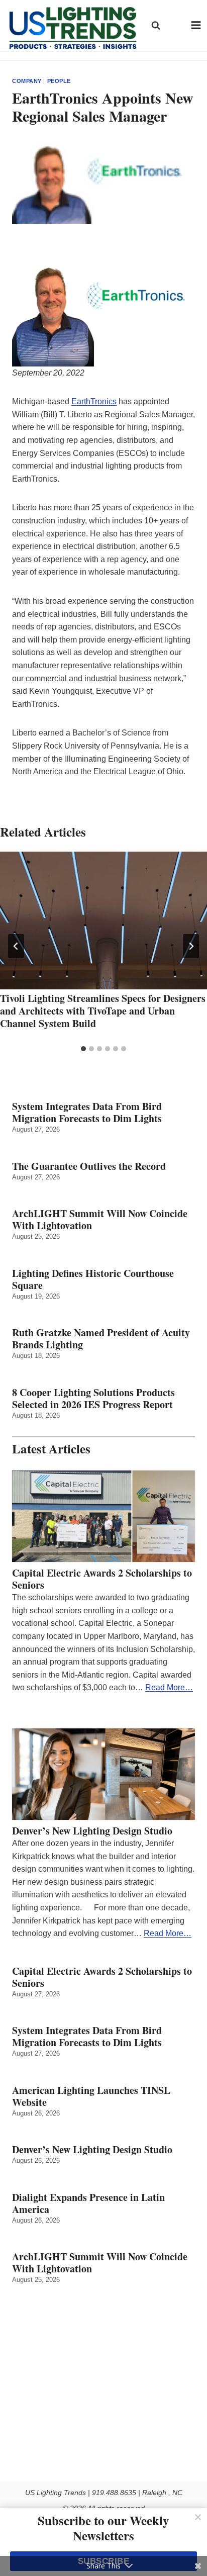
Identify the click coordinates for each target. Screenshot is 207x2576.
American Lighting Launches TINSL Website (91, 2096)
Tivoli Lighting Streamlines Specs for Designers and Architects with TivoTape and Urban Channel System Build (103, 1011)
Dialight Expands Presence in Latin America (88, 2203)
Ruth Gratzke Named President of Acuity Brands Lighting (101, 1339)
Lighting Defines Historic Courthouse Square (93, 1279)
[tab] (83, 1049)
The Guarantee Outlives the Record (89, 1166)
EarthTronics (94, 401)
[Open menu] (196, 25)
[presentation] (103, 921)
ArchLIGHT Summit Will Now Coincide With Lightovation (100, 1220)
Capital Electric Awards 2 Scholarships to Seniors (102, 1579)
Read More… (169, 1687)
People (59, 81)
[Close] (198, 2517)
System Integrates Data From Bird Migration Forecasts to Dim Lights (87, 1113)
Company (27, 81)
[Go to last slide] (16, 946)
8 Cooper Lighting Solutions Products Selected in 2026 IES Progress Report (93, 1399)
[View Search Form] (156, 25)
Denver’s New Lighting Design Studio (92, 1831)
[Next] (191, 946)
